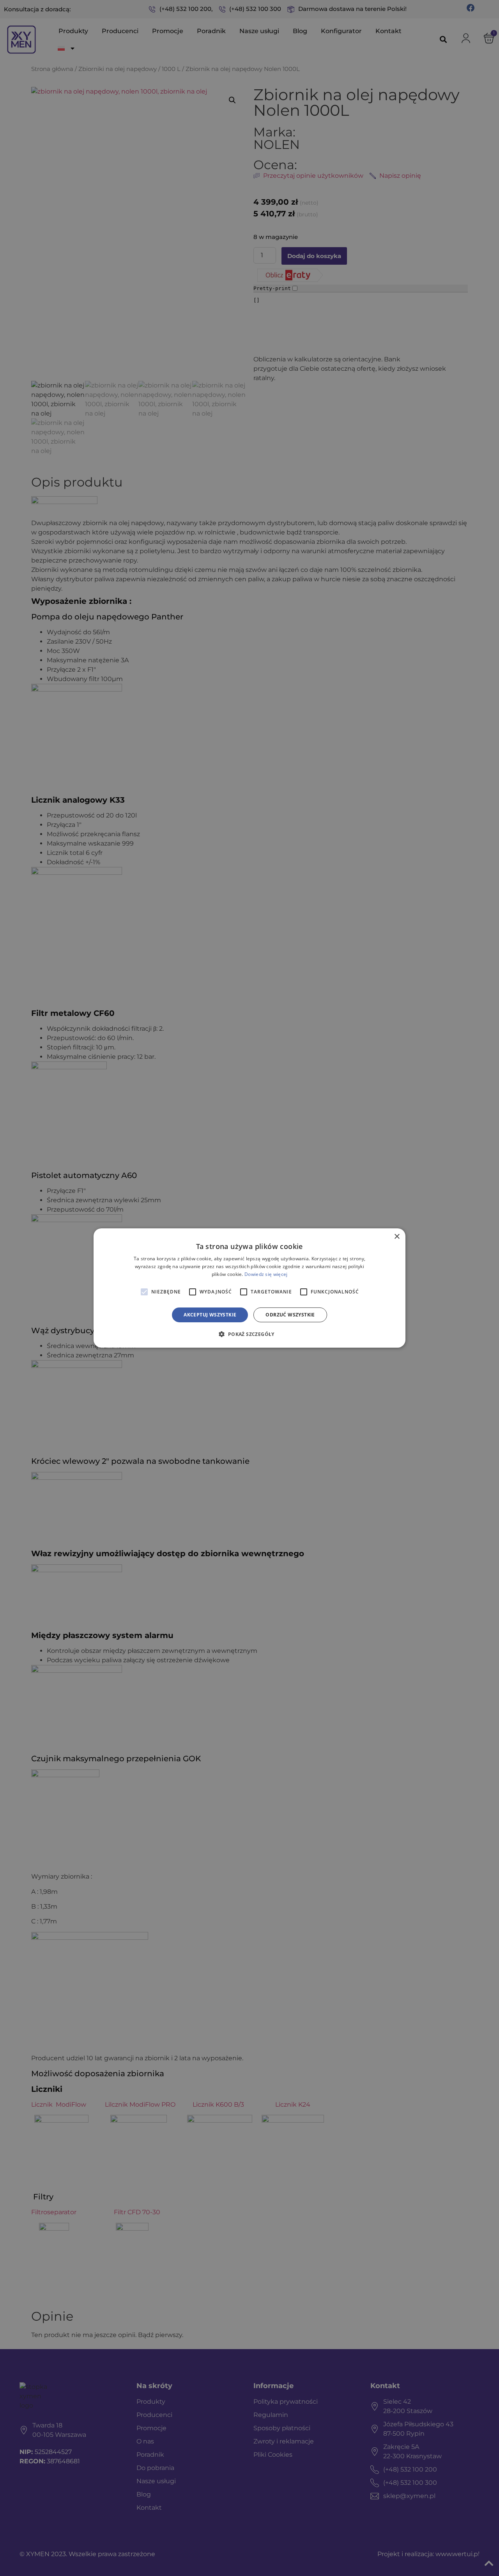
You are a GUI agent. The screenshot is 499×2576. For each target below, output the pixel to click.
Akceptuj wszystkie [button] (210, 1315)
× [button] (397, 1237)
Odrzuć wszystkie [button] (290, 1315)
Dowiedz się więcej (266, 1274)
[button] (249, 1334)
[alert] (249, 1288)
